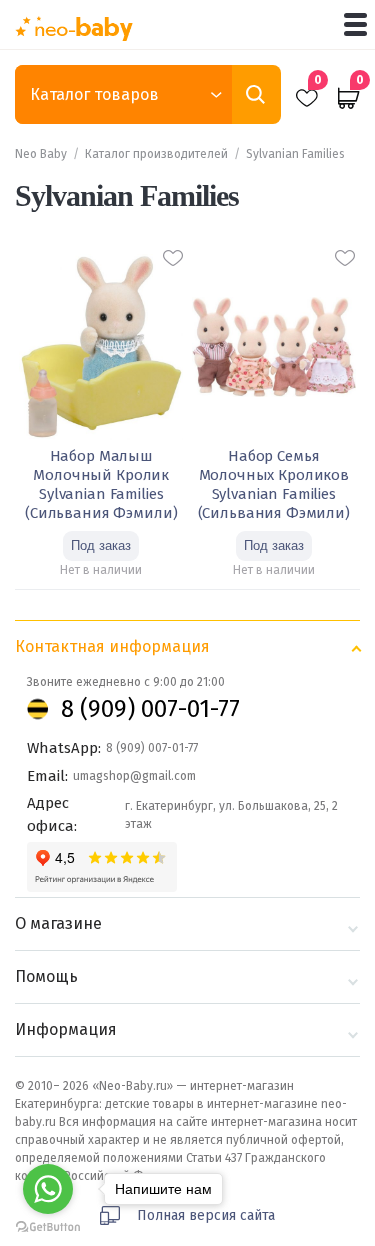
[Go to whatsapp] (48, 1189)
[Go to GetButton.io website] (48, 1226)
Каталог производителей (156, 154)
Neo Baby (41, 154)
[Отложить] (173, 258)
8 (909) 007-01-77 (150, 709)
